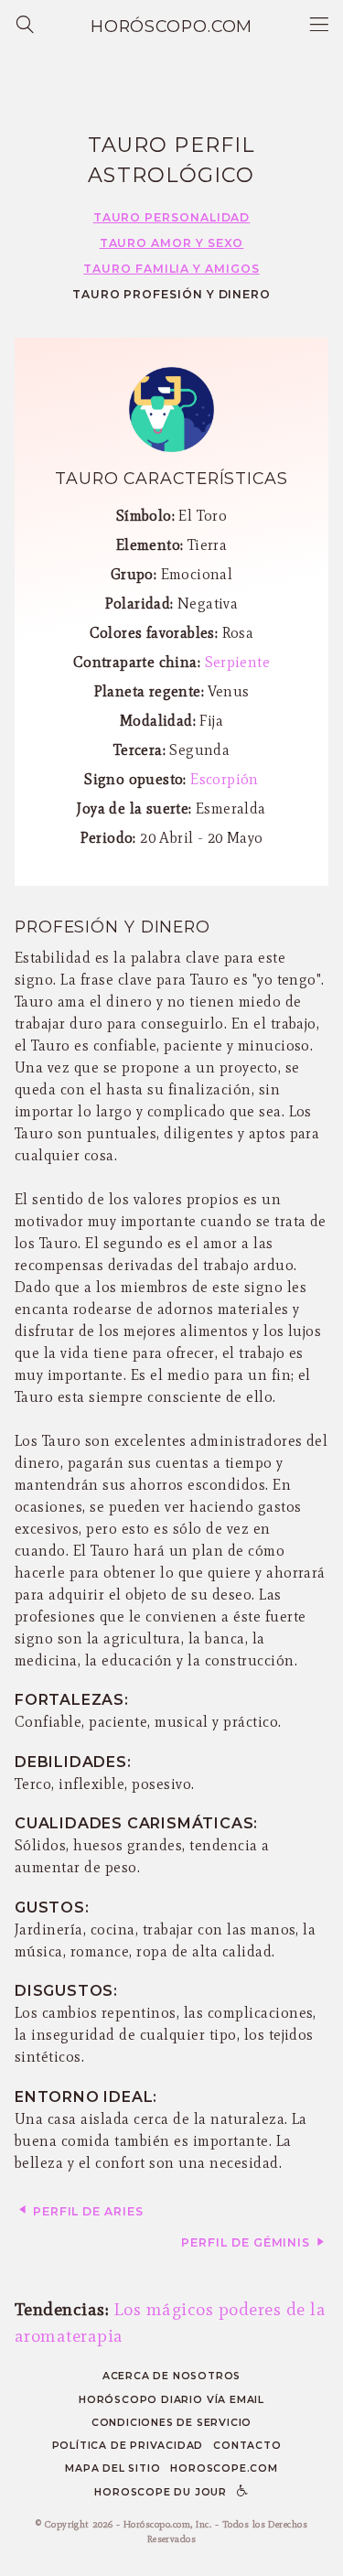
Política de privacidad (128, 2446)
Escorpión (225, 779)
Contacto (247, 2446)
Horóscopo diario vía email (171, 2400)
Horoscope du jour (161, 2492)
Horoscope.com (224, 2468)
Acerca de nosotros (171, 2376)
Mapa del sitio (113, 2468)
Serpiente (238, 662)
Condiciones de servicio (172, 2423)
